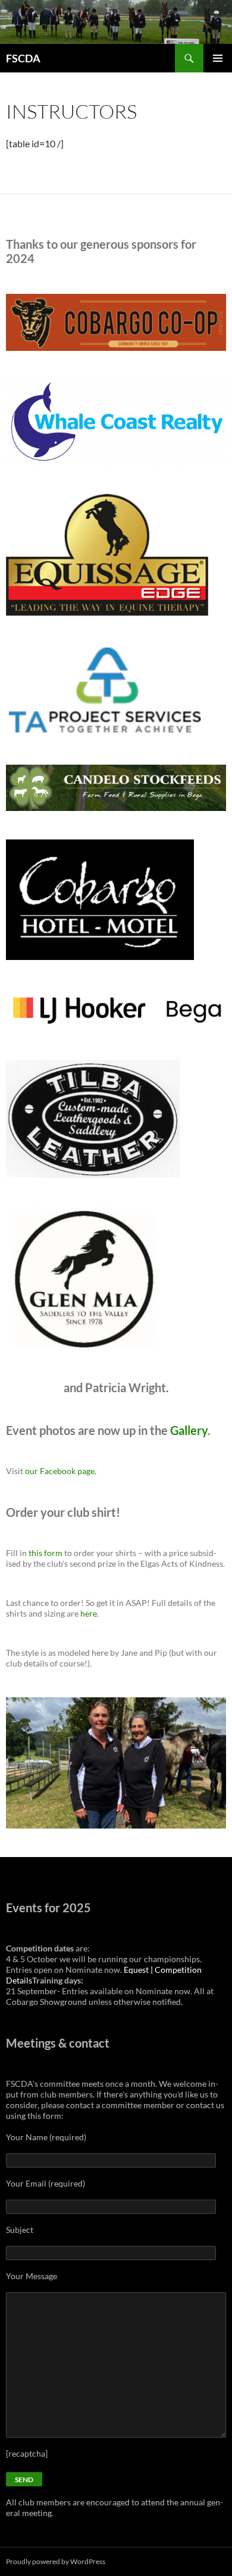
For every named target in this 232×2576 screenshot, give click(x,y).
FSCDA (23, 58)
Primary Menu (218, 58)
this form (46, 1553)
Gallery (189, 1430)
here (89, 1613)
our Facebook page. (61, 1471)
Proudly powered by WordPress (56, 2561)
